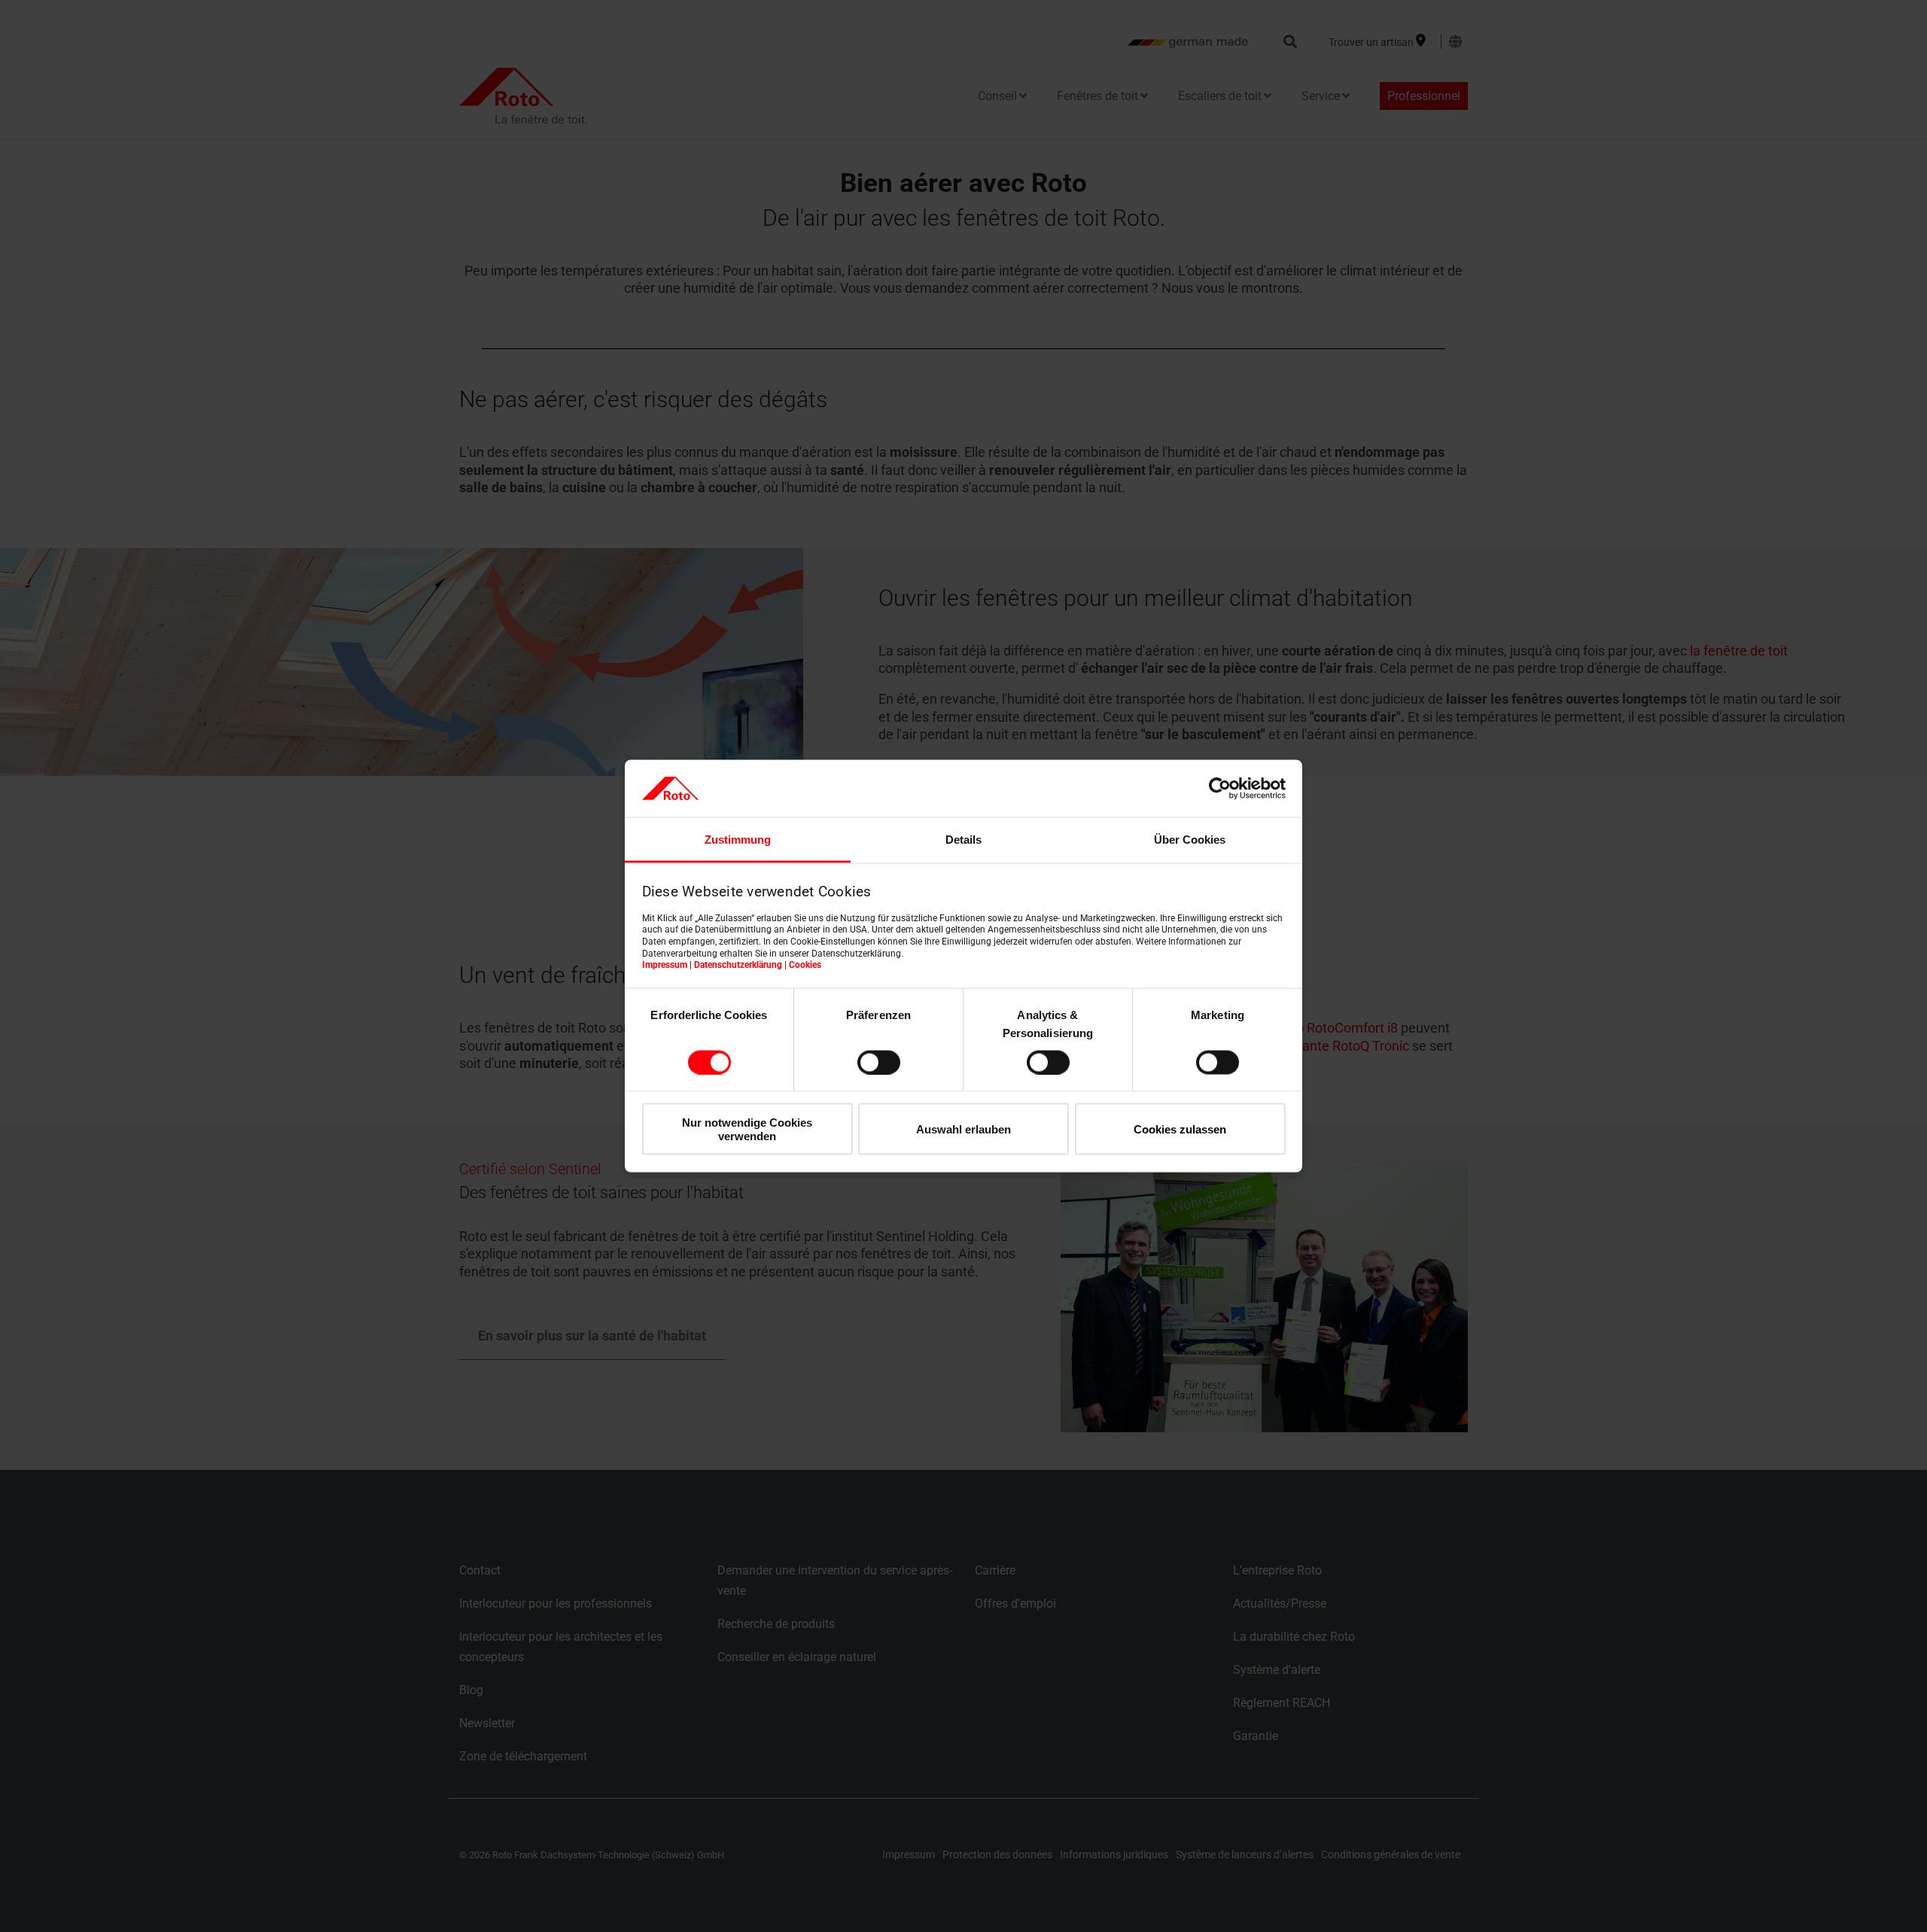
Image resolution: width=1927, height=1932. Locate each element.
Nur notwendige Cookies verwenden (747, 1129)
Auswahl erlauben (963, 1129)
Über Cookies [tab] (1190, 840)
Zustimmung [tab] (738, 840)
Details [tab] (963, 840)
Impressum (665, 965)
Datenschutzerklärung (738, 965)
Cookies (805, 965)
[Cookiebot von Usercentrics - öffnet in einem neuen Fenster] (1220, 788)
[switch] (879, 1062)
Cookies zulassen (1180, 1129)
